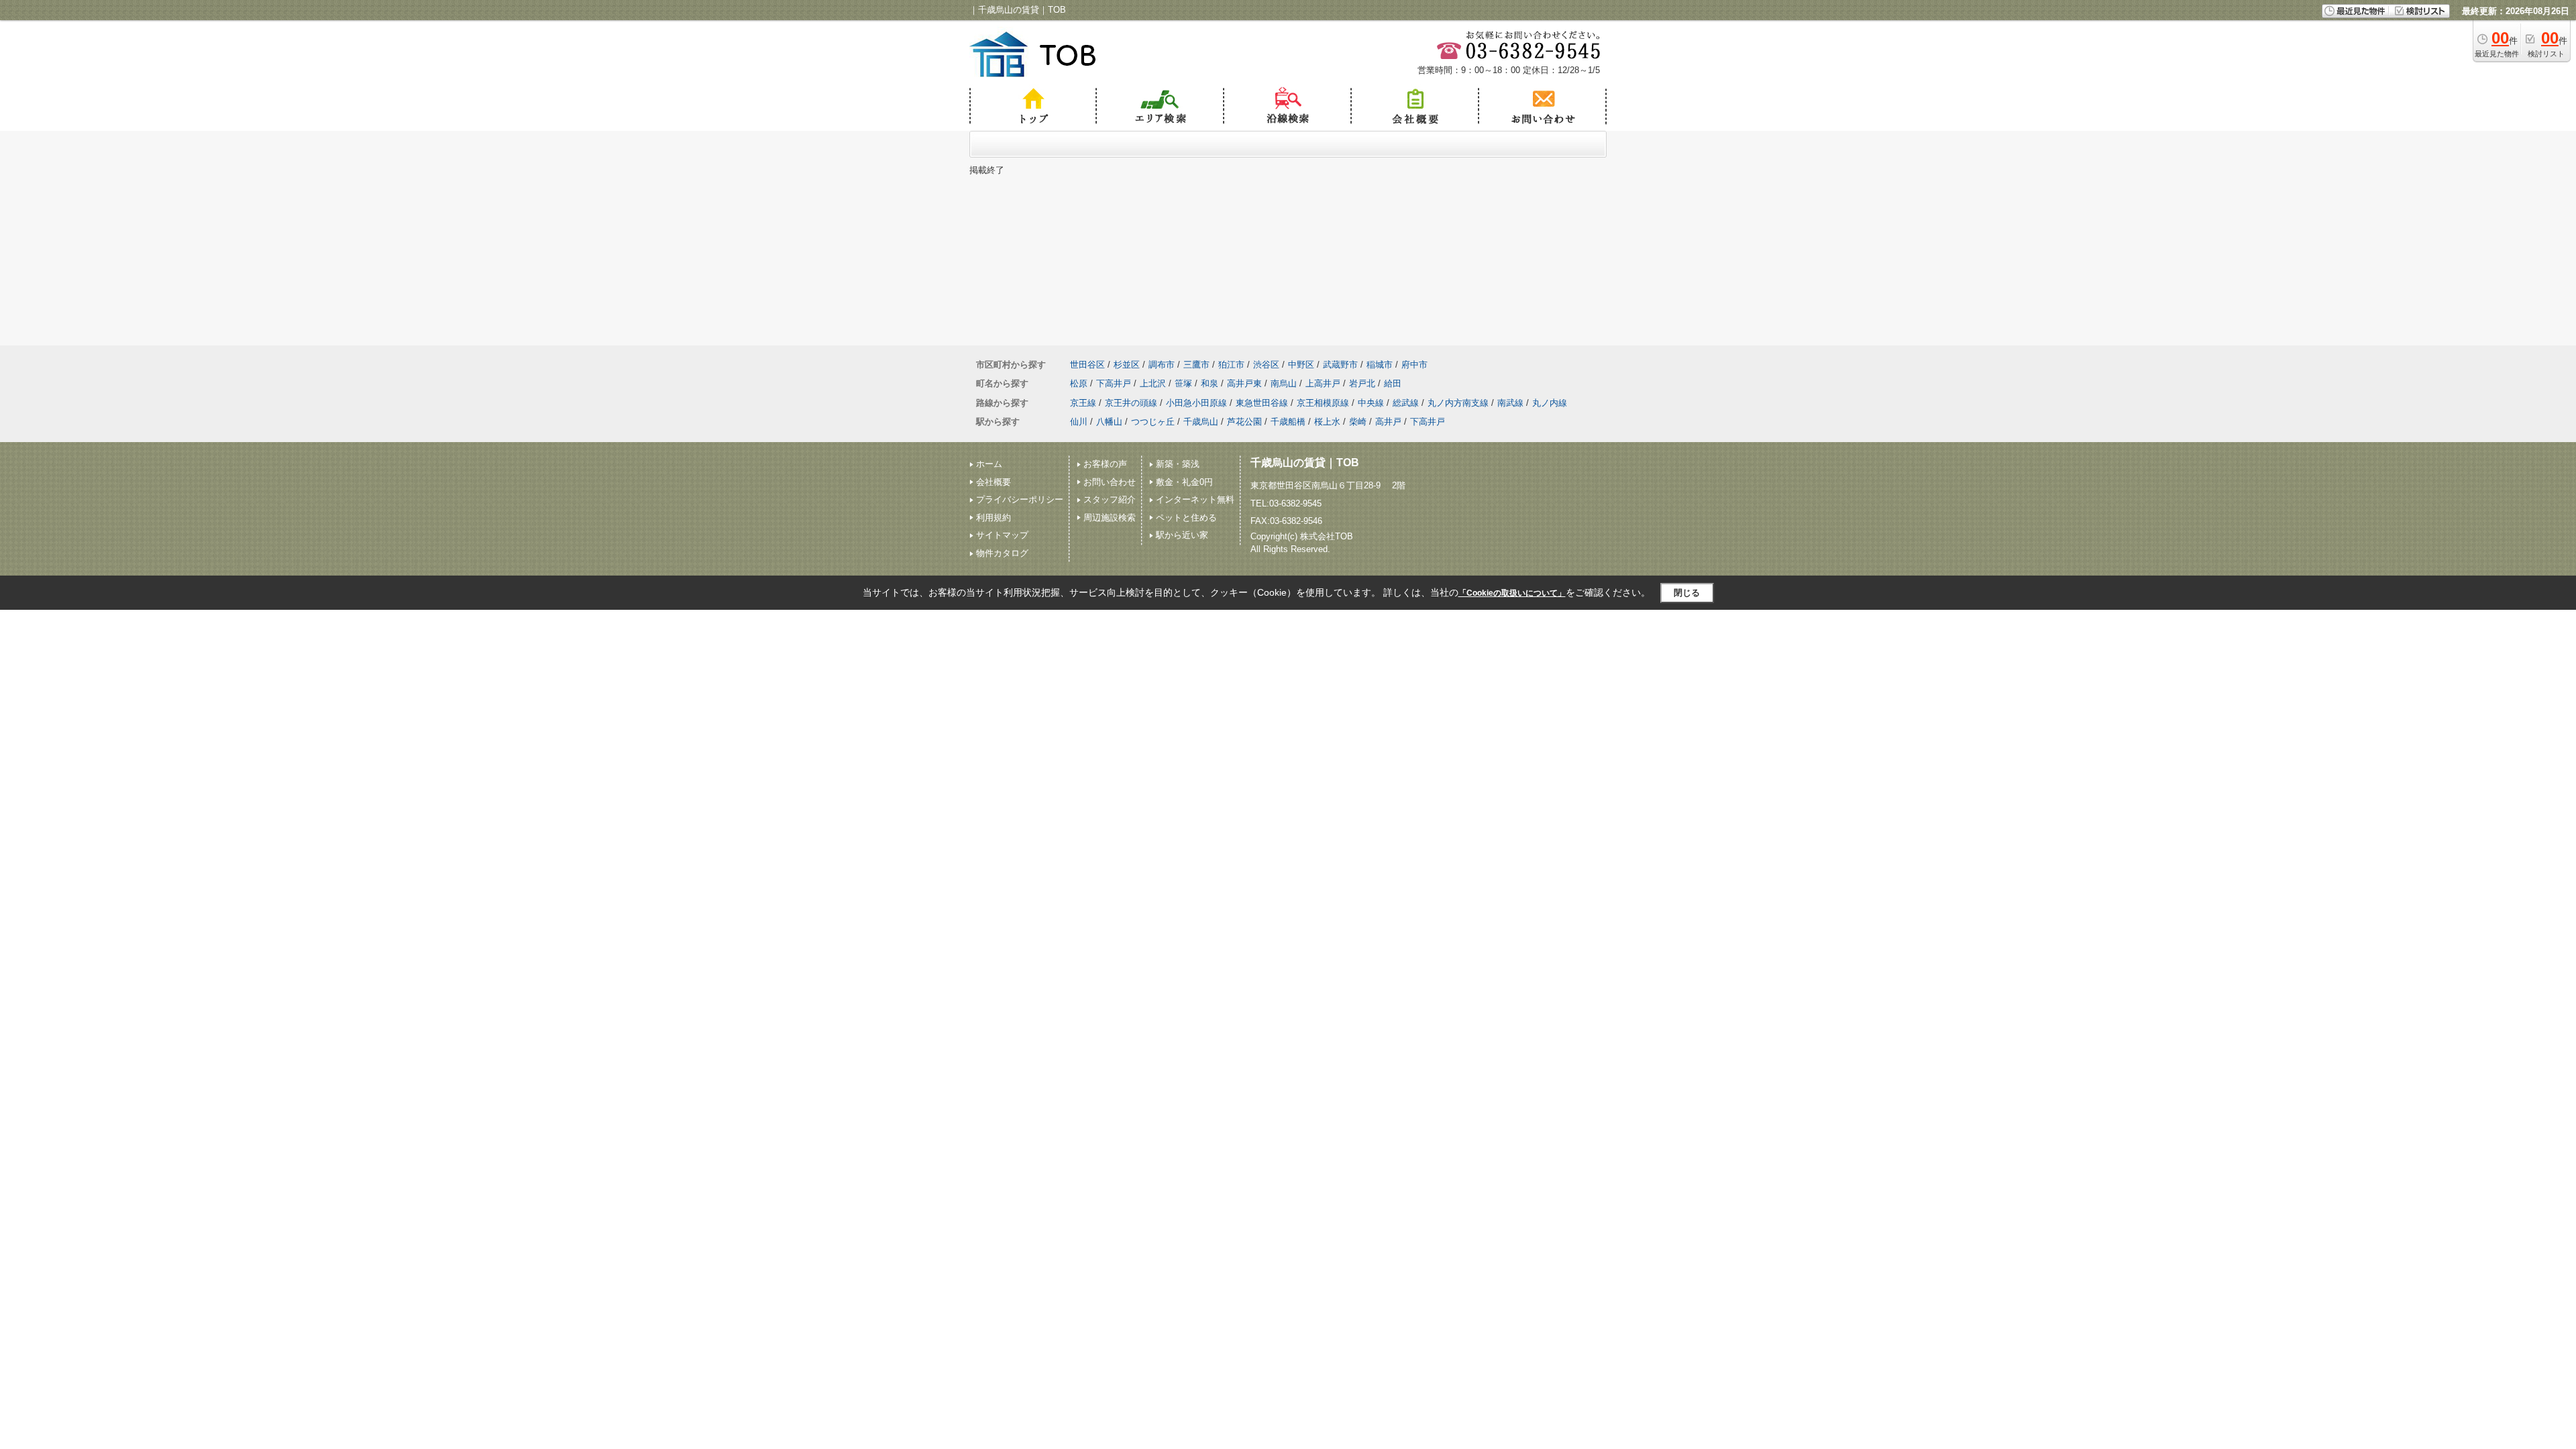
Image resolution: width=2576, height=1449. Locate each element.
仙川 (1079, 422)
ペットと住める (1186, 518)
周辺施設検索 (1110, 518)
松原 (1079, 383)
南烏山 (1284, 383)
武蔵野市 (1340, 365)
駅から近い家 (1182, 535)
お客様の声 (1105, 464)
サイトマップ (1002, 535)
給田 (1393, 383)
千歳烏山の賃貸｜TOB (1305, 463)
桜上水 (1327, 422)
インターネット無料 (1195, 499)
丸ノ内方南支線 (1458, 403)
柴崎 (1358, 422)
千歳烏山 (1201, 422)
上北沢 (1153, 383)
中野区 (1301, 365)
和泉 (1210, 383)
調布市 (1162, 365)
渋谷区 (1266, 365)
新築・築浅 (1178, 464)
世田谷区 (1087, 365)
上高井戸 (1323, 383)
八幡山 (1109, 422)
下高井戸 (1114, 383)
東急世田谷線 (1262, 403)
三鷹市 (1196, 365)
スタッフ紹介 (1110, 499)
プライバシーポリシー (1020, 499)
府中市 (1414, 365)
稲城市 (1380, 365)
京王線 (1083, 403)
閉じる (1687, 593)
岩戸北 (1362, 383)
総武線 (1406, 403)
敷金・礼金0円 (1184, 482)
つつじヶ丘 (1153, 422)
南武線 (1510, 403)
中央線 (1371, 403)
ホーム (989, 464)
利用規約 (994, 518)
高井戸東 (1244, 383)
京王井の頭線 (1131, 403)
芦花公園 (1244, 422)
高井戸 (1388, 422)
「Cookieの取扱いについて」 (1512, 593)
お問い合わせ (1110, 482)
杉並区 (1127, 365)
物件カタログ (1002, 553)
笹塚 (1183, 383)
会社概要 (994, 482)
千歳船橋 (1288, 422)
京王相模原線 (1323, 403)
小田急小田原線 (1196, 403)
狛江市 (1231, 365)
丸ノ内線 (1550, 403)
